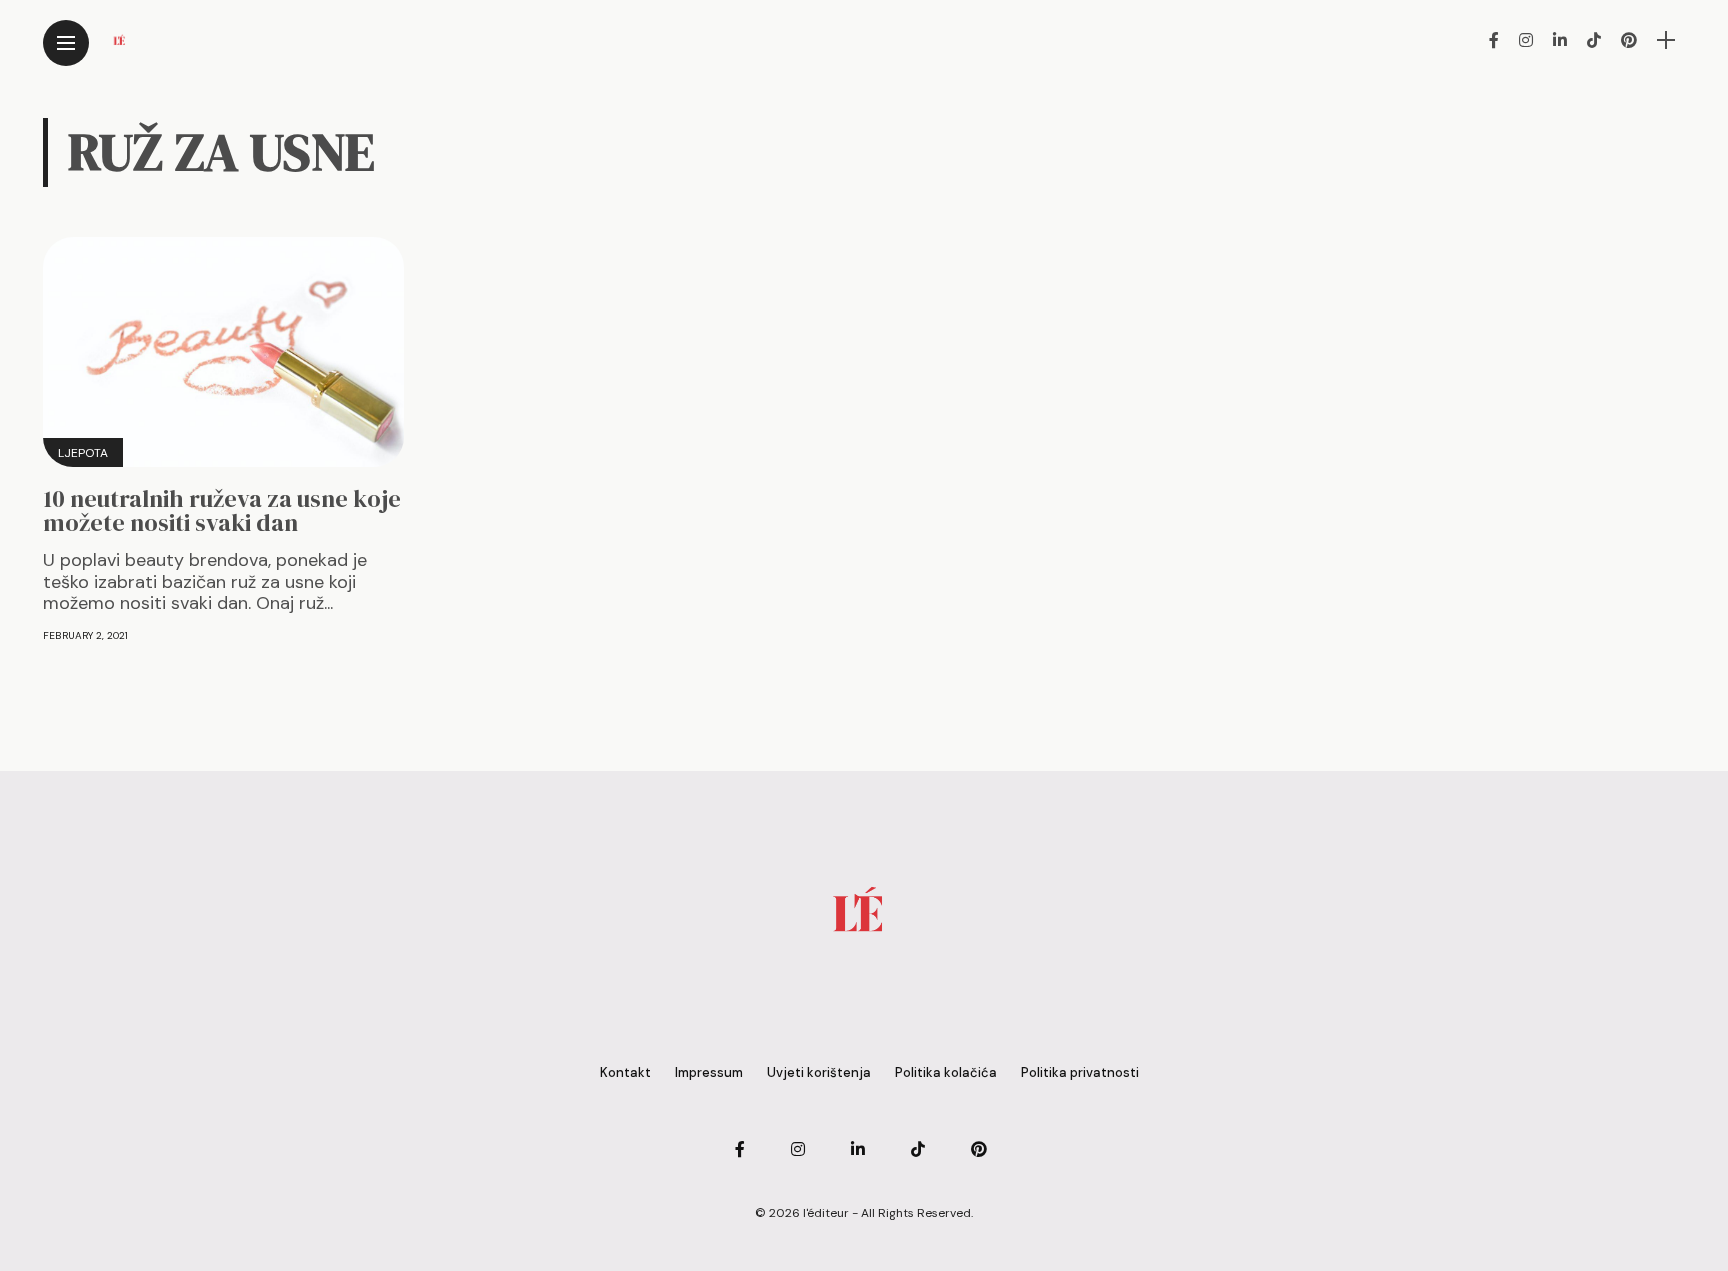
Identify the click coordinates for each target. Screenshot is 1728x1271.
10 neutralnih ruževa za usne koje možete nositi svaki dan (222, 510)
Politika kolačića (946, 1072)
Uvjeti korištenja (819, 1072)
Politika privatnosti (1080, 1072)
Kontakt (625, 1072)
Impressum (709, 1072)
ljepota (83, 453)
